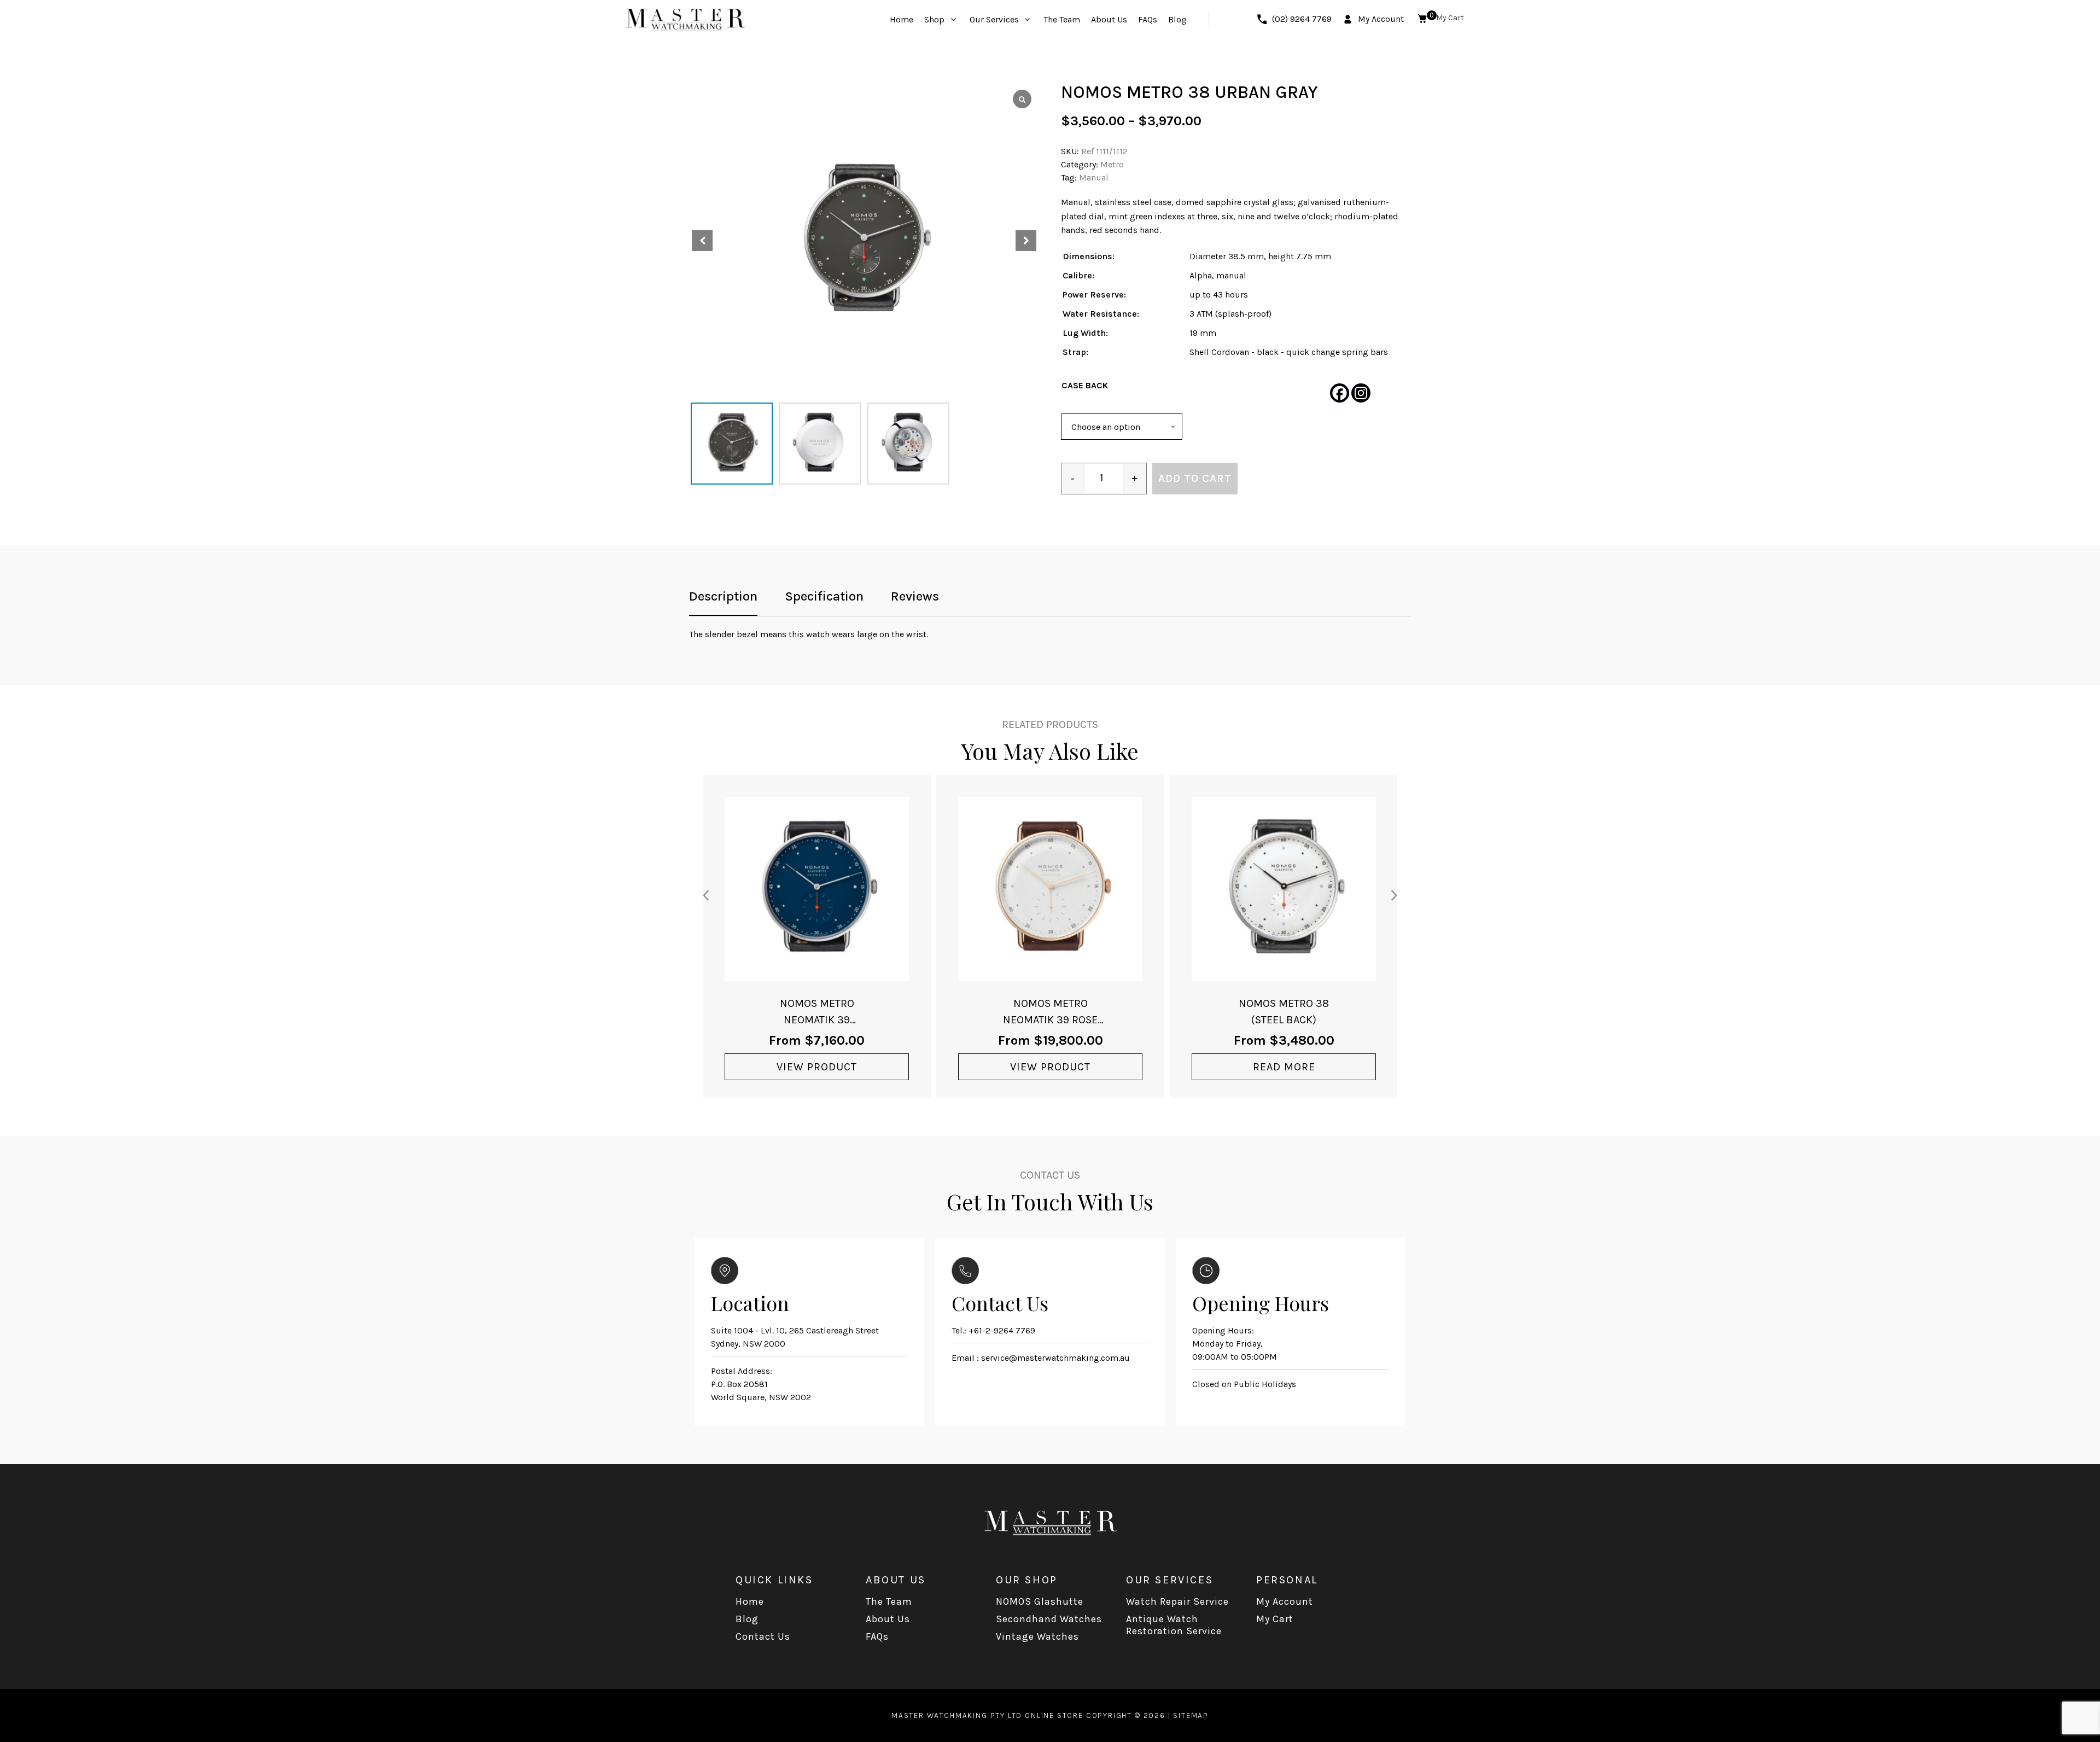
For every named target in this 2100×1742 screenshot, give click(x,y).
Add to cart (1195, 478)
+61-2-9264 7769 (1002, 1330)
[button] (1026, 241)
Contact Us (763, 1636)
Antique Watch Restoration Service (1174, 1625)
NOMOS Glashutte (1040, 1601)
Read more (1284, 1067)
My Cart (1275, 1619)
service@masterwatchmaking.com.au (1055, 1358)
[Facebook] (1340, 393)
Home (750, 1601)
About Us (888, 1619)
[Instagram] (1361, 393)
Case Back (1085, 385)
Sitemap (1191, 1715)
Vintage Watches (1037, 1636)
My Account (1285, 1601)
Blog (747, 1619)
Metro (1112, 164)
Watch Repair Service (1177, 1601)
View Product (817, 1067)
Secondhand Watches (1049, 1619)
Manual (1094, 177)
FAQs (877, 1636)
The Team (889, 1601)
